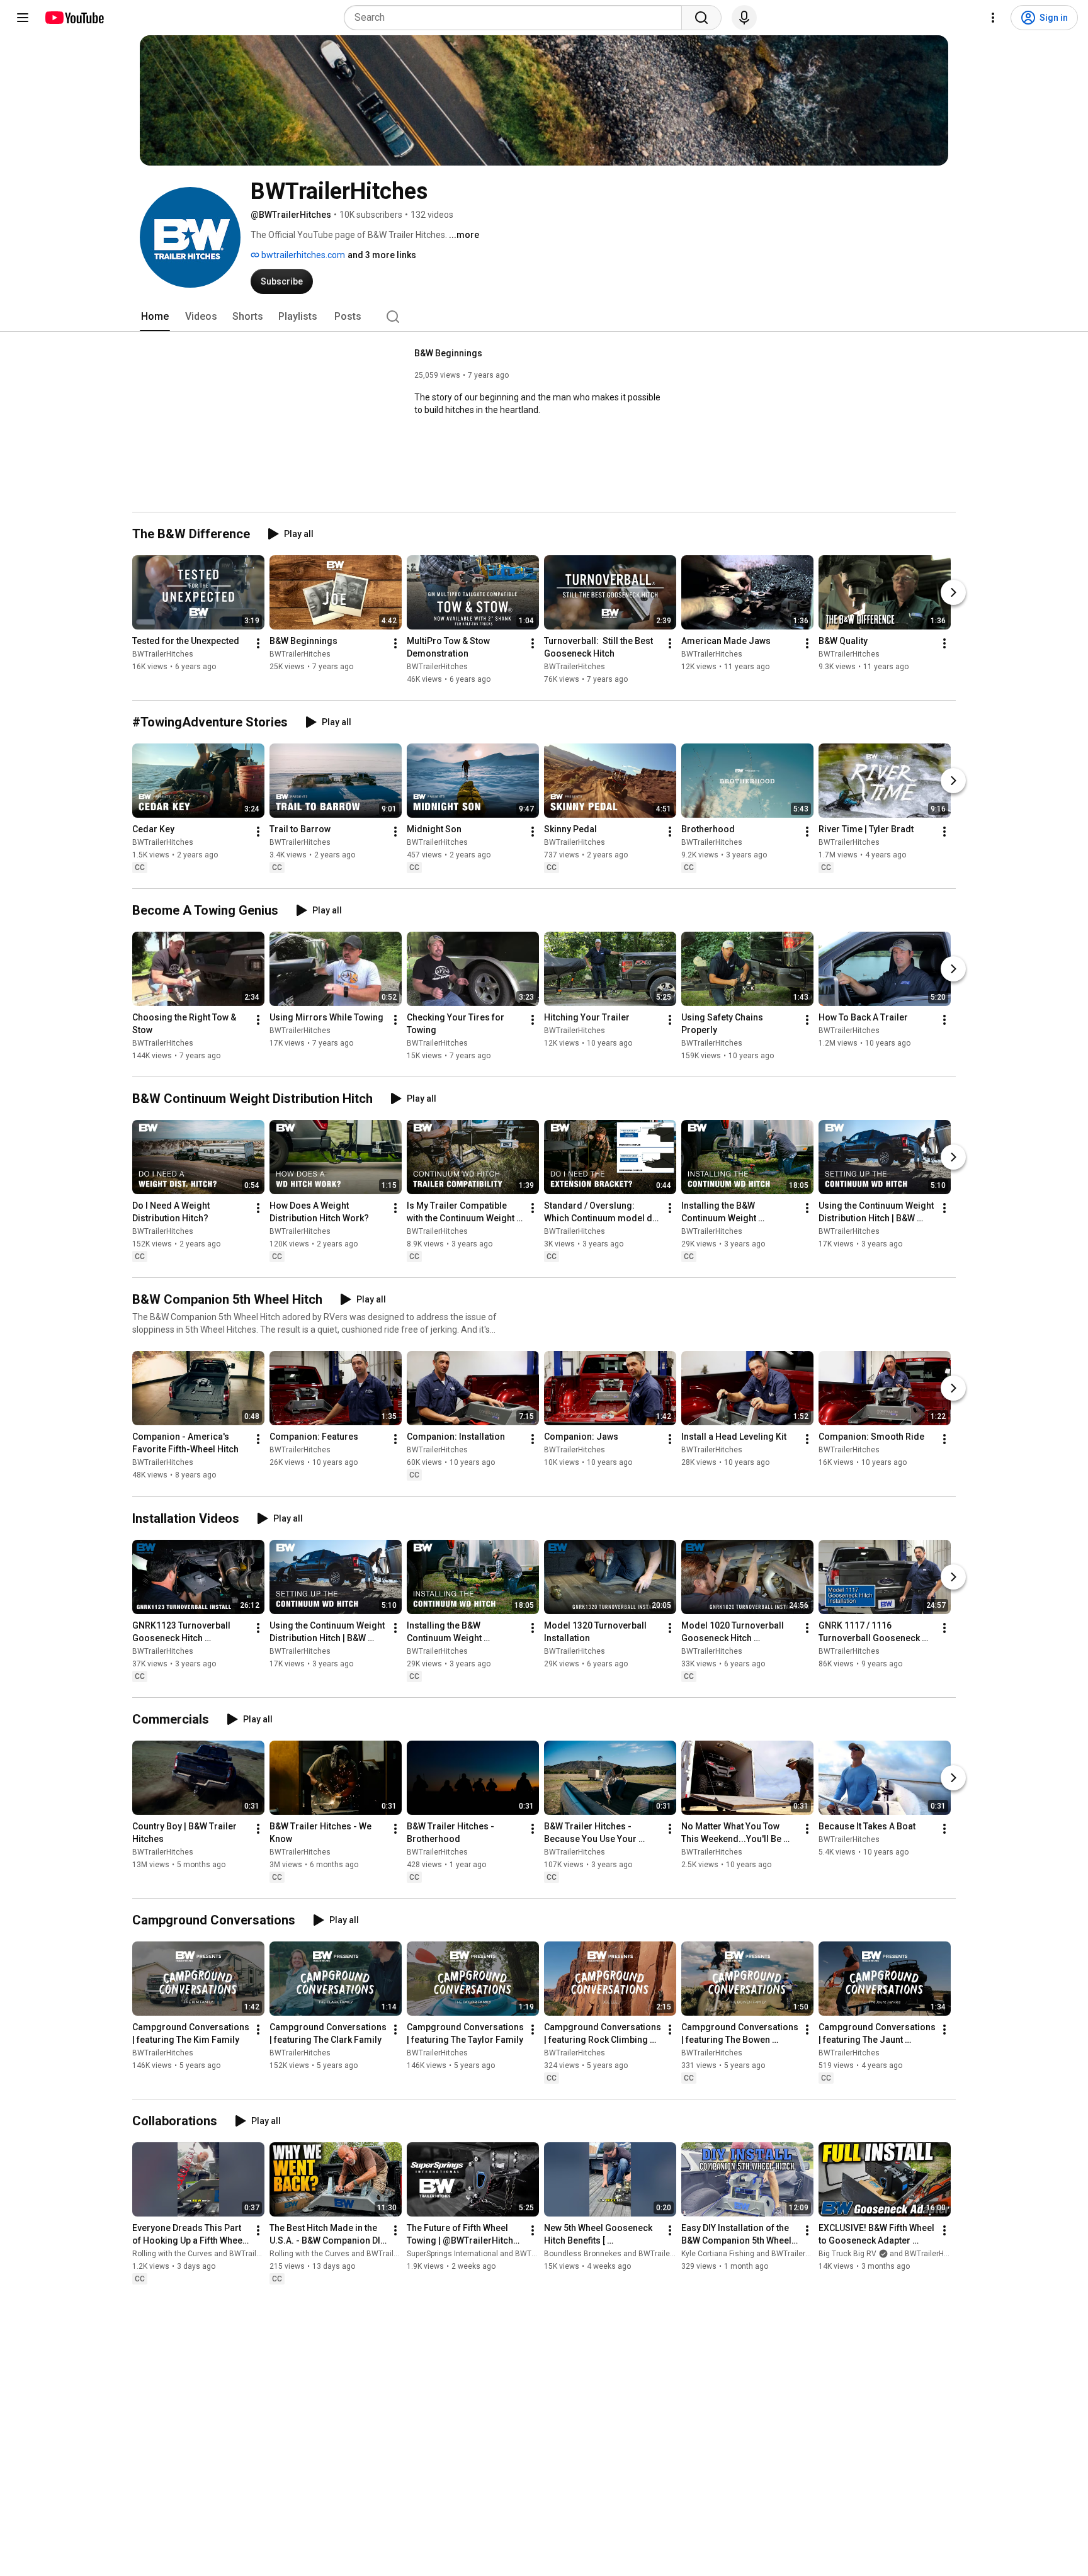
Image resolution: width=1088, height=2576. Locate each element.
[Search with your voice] (744, 18)
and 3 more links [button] (382, 255)
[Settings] (993, 18)
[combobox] (517, 18)
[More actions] (258, 643)
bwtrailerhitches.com (302, 255)
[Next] (953, 592)
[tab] (155, 317)
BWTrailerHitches (163, 654)
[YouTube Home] (74, 18)
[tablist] (544, 317)
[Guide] (23, 18)
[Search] (701, 18)
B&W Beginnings (448, 353)
